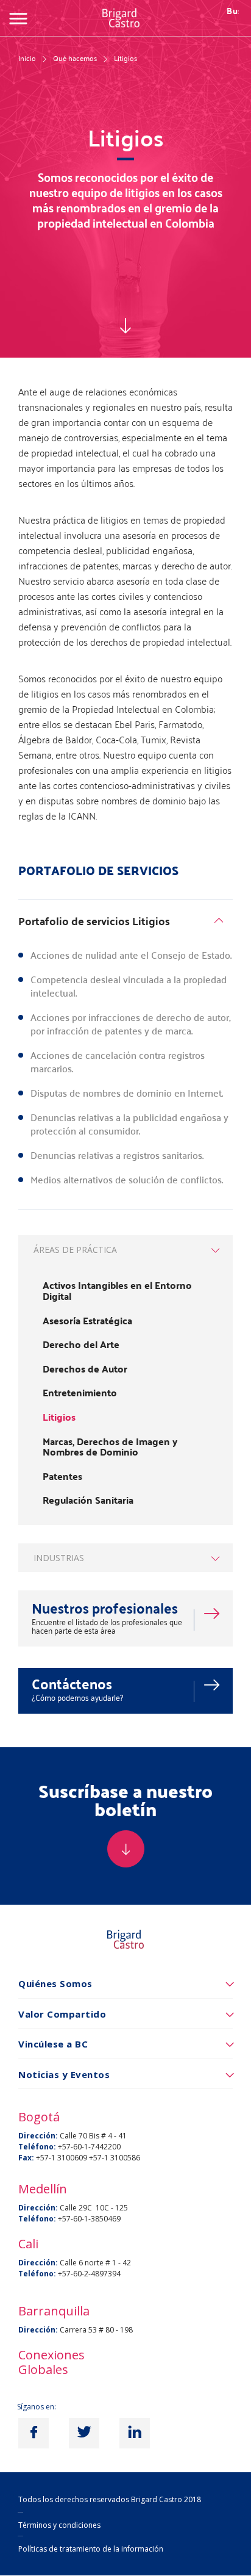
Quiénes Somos (55, 1983)
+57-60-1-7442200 (89, 2147)
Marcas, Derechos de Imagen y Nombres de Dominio (110, 1447)
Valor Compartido (62, 2014)
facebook (34, 2433)
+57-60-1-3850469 (89, 2219)
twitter (84, 2433)
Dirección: (38, 2136)
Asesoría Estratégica (87, 1321)
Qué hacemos (75, 58)
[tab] (125, 923)
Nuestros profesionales (105, 1608)
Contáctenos (72, 1683)
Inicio (27, 58)
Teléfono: (37, 2147)
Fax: (26, 2158)
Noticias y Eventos (64, 2074)
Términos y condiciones (59, 2525)
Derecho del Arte (81, 1344)
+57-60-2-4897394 (89, 2274)
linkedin (135, 2433)
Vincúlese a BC (53, 2044)
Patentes (62, 1476)
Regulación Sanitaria (88, 1500)
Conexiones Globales (51, 2362)
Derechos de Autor (85, 1369)
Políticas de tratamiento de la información (91, 2549)
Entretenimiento (80, 1393)
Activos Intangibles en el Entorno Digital (117, 1290)
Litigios (59, 1417)
